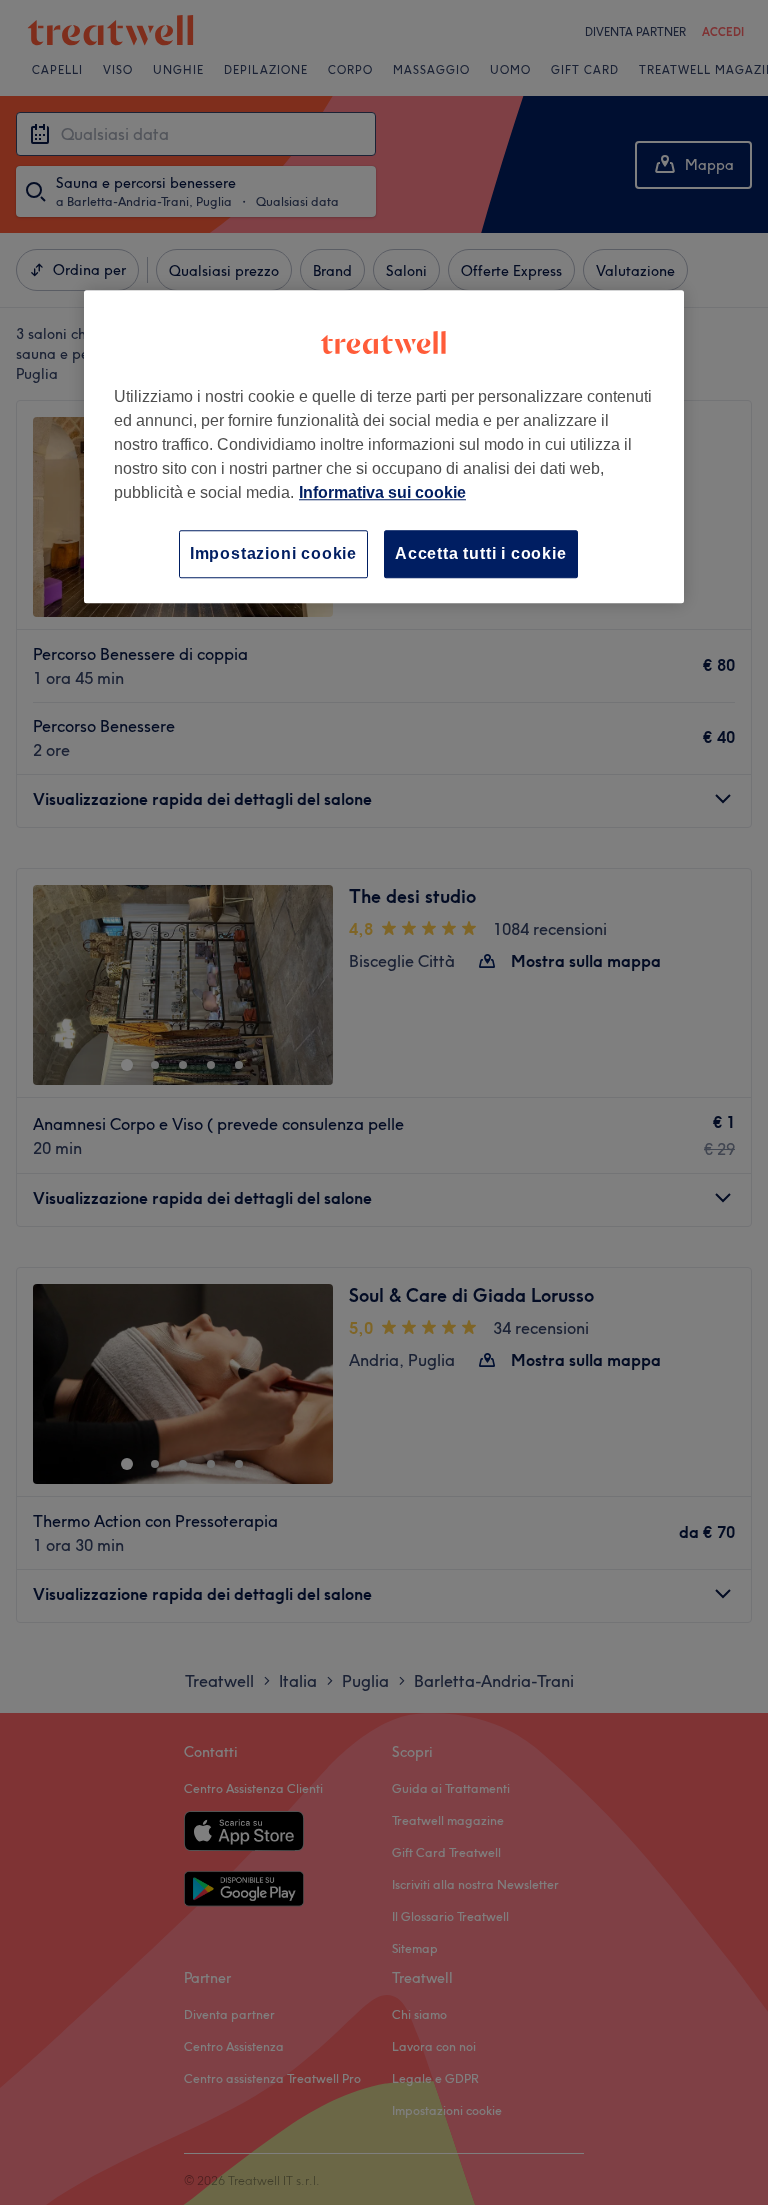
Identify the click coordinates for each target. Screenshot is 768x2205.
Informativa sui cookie (382, 492)
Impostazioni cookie (273, 553)
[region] (384, 446)
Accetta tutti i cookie (481, 553)
